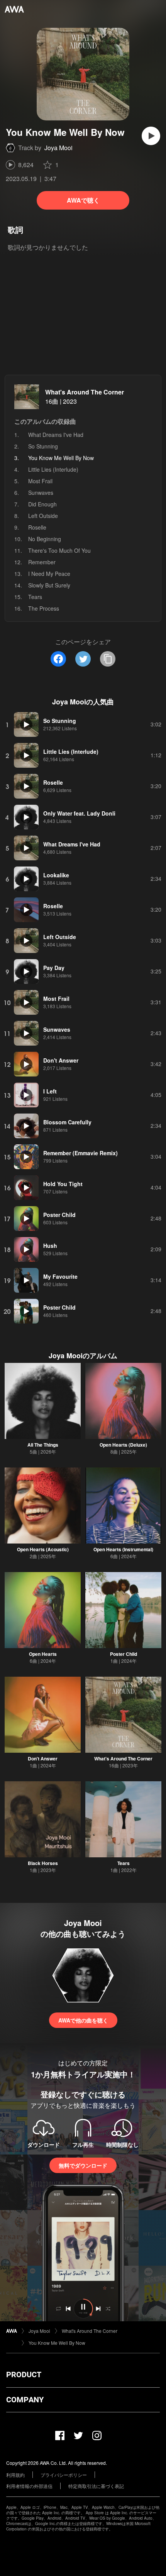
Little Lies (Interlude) (53, 469)
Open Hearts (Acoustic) (43, 1549)
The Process (44, 608)
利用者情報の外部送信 (29, 2486)
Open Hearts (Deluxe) (123, 1445)
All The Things (43, 1445)
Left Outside (43, 516)
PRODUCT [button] (24, 2375)
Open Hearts (43, 1654)
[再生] (151, 136)
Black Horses (43, 1863)
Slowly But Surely (49, 585)
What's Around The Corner (85, 392)
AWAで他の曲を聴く (83, 2020)
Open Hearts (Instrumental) (123, 1549)
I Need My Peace (49, 574)
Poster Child (124, 1654)
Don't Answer (43, 1759)
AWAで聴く (83, 200)
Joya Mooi (58, 148)
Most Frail (40, 481)
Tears (35, 597)
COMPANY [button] (25, 2400)
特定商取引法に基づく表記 (96, 2486)
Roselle (37, 527)
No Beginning (45, 539)
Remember (42, 562)
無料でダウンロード (83, 2165)
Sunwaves (41, 493)
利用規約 (15, 2475)
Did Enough (42, 504)
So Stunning (43, 446)
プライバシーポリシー (64, 2475)
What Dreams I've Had (56, 435)
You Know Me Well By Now (57, 2343)
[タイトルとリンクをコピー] (108, 659)
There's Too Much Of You (59, 550)
